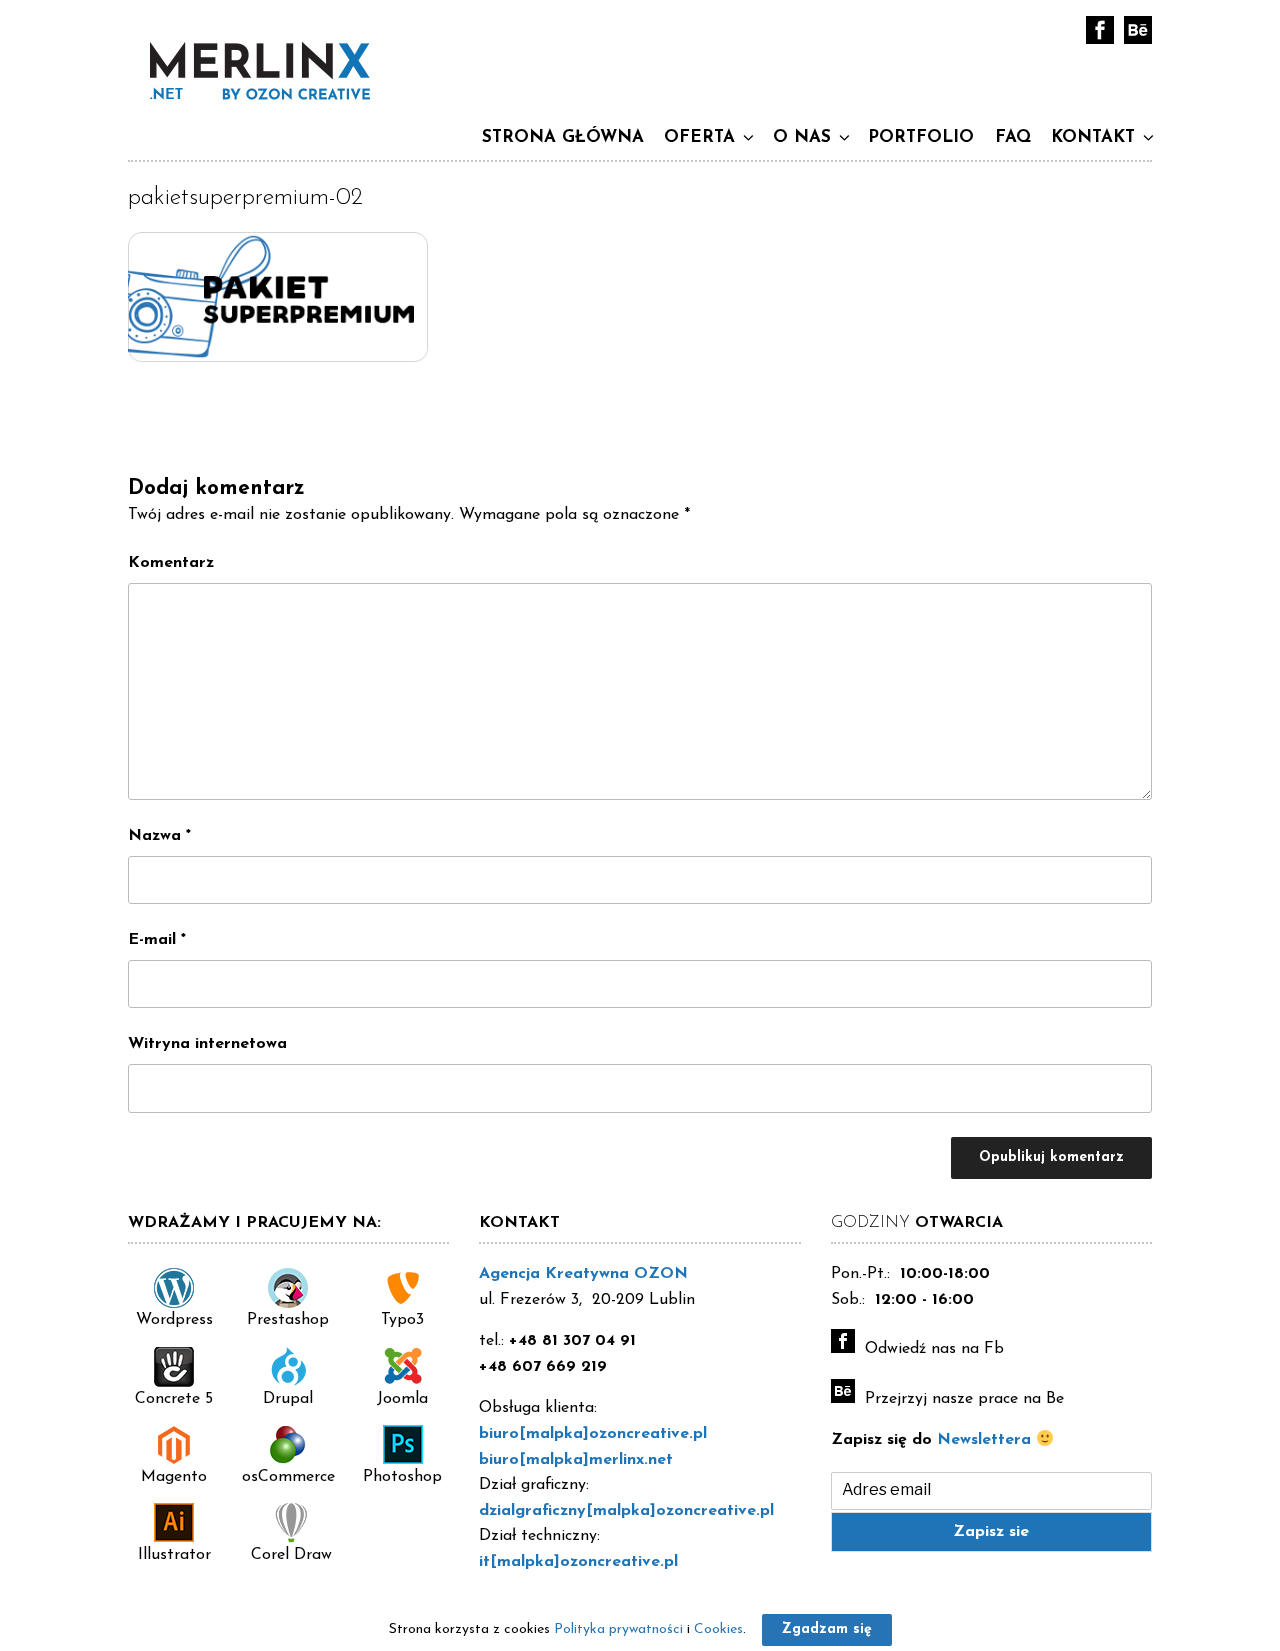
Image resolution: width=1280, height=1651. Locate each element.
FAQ (1012, 137)
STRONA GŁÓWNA (563, 137)
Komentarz (171, 563)
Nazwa (159, 836)
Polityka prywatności (618, 1629)
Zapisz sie (991, 1532)
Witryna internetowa (207, 1044)
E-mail (157, 940)
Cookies (718, 1629)
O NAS (802, 137)
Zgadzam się (827, 1629)
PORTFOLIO (921, 137)
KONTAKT (1093, 137)
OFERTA (699, 137)
